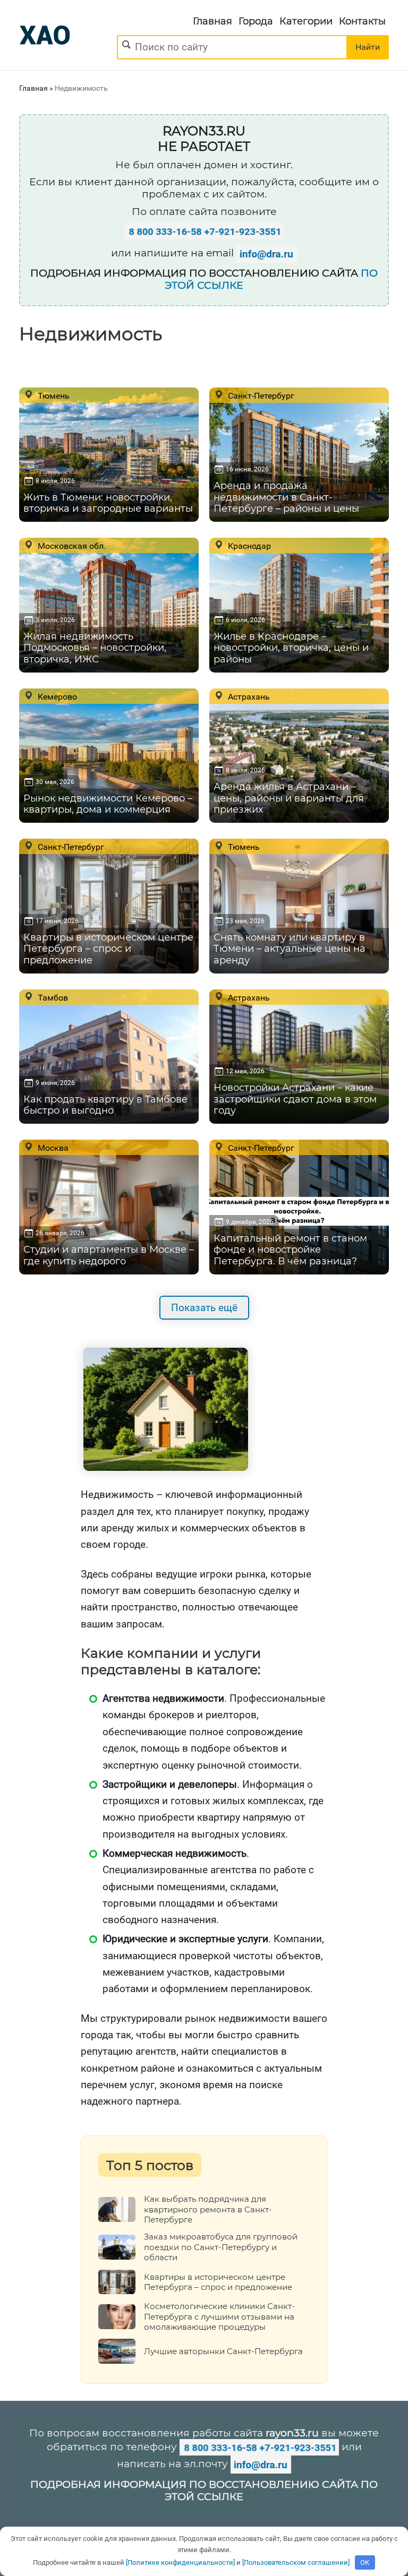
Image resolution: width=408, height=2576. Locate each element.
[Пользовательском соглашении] (296, 2562)
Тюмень (53, 395)
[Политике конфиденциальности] (180, 2562)
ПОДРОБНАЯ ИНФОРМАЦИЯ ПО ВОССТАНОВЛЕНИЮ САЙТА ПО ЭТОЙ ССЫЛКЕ (204, 2491)
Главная (212, 21)
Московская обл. (71, 546)
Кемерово (56, 696)
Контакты (362, 21)
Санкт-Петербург (260, 395)
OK (365, 2562)
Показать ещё (204, 1308)
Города (256, 21)
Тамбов (52, 997)
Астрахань (248, 696)
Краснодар (248, 546)
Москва (52, 1148)
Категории (306, 21)
